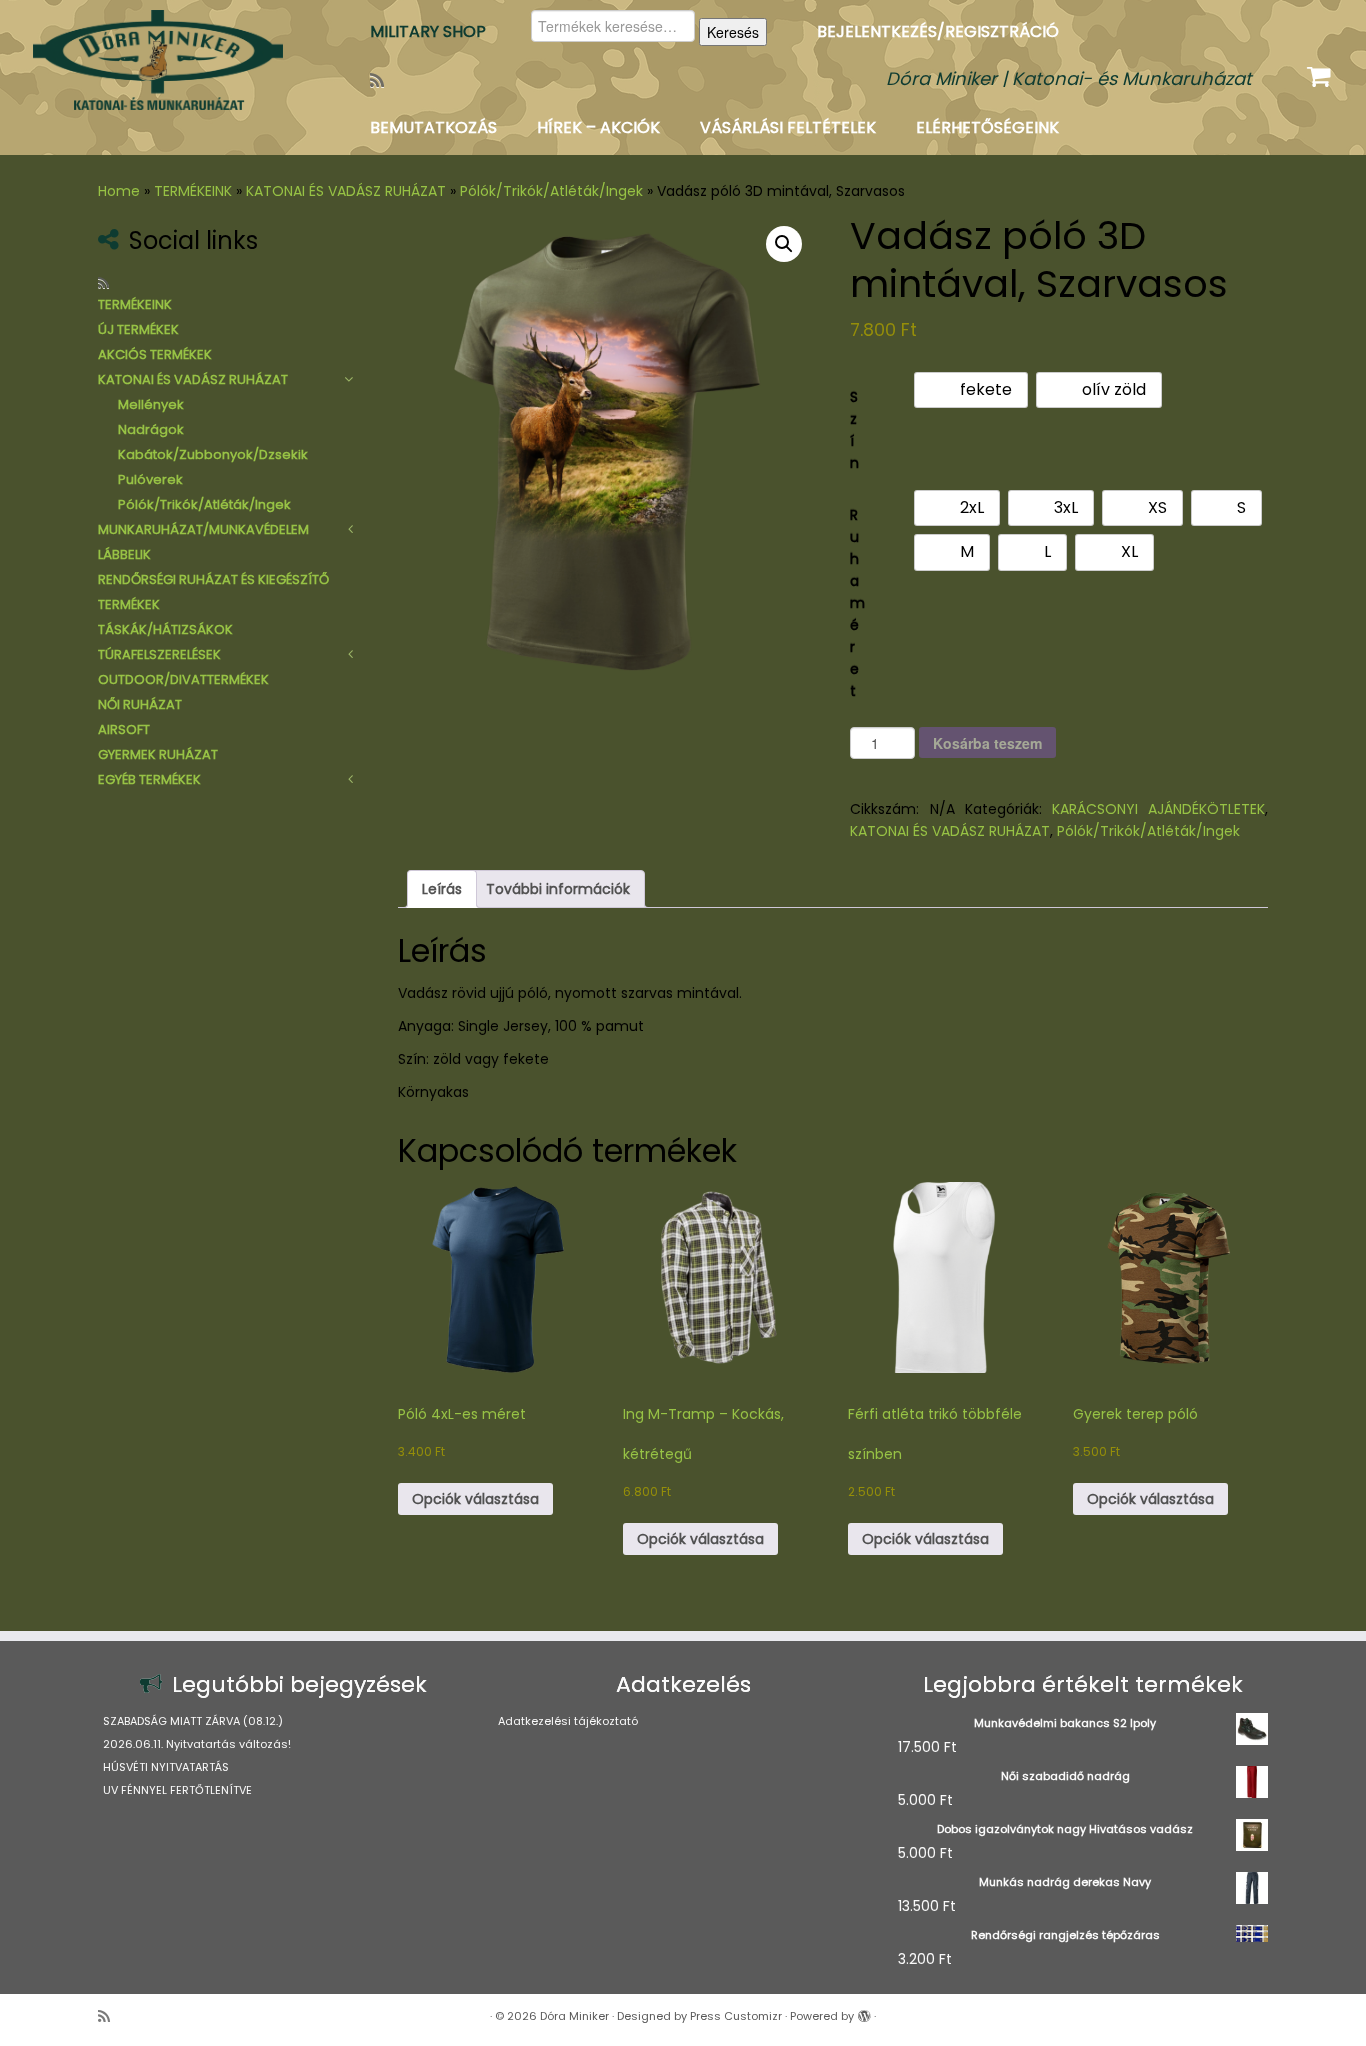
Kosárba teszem (987, 743)
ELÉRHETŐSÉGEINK (987, 127)
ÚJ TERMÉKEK (138, 329)
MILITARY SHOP (428, 31)
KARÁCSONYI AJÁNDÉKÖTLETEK (1158, 809)
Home (119, 191)
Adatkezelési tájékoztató (568, 1721)
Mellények (151, 404)
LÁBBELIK (124, 554)
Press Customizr (736, 2016)
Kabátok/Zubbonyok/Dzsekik (213, 454)
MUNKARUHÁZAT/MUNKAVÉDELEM (203, 529)
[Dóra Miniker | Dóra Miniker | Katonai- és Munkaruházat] (157, 60)
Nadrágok (151, 429)
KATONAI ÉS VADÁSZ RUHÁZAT (346, 191)
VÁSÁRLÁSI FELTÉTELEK (788, 127)
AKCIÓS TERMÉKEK (155, 354)
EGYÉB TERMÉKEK (149, 779)
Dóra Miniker (574, 2016)
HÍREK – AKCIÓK (598, 127)
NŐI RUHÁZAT (140, 704)
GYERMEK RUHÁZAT (158, 754)
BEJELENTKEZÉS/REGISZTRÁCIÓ (938, 31)
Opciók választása (475, 1499)
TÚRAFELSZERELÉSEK (159, 654)
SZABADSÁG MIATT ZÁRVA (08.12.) (193, 1721)
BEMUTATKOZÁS (433, 127)
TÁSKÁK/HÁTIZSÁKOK (165, 629)
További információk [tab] (558, 889)
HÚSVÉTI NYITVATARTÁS (166, 1767)
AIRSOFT (124, 729)
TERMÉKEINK (193, 191)
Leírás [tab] (442, 889)
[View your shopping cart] (1321, 72)
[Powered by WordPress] (864, 2012)
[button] (784, 244)
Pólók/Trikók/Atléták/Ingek (551, 191)
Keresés (733, 32)
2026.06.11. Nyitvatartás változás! (197, 1744)
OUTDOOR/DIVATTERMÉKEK (183, 679)
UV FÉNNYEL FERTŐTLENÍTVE (177, 1790)
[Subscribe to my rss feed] (383, 80)
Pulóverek (150, 479)
